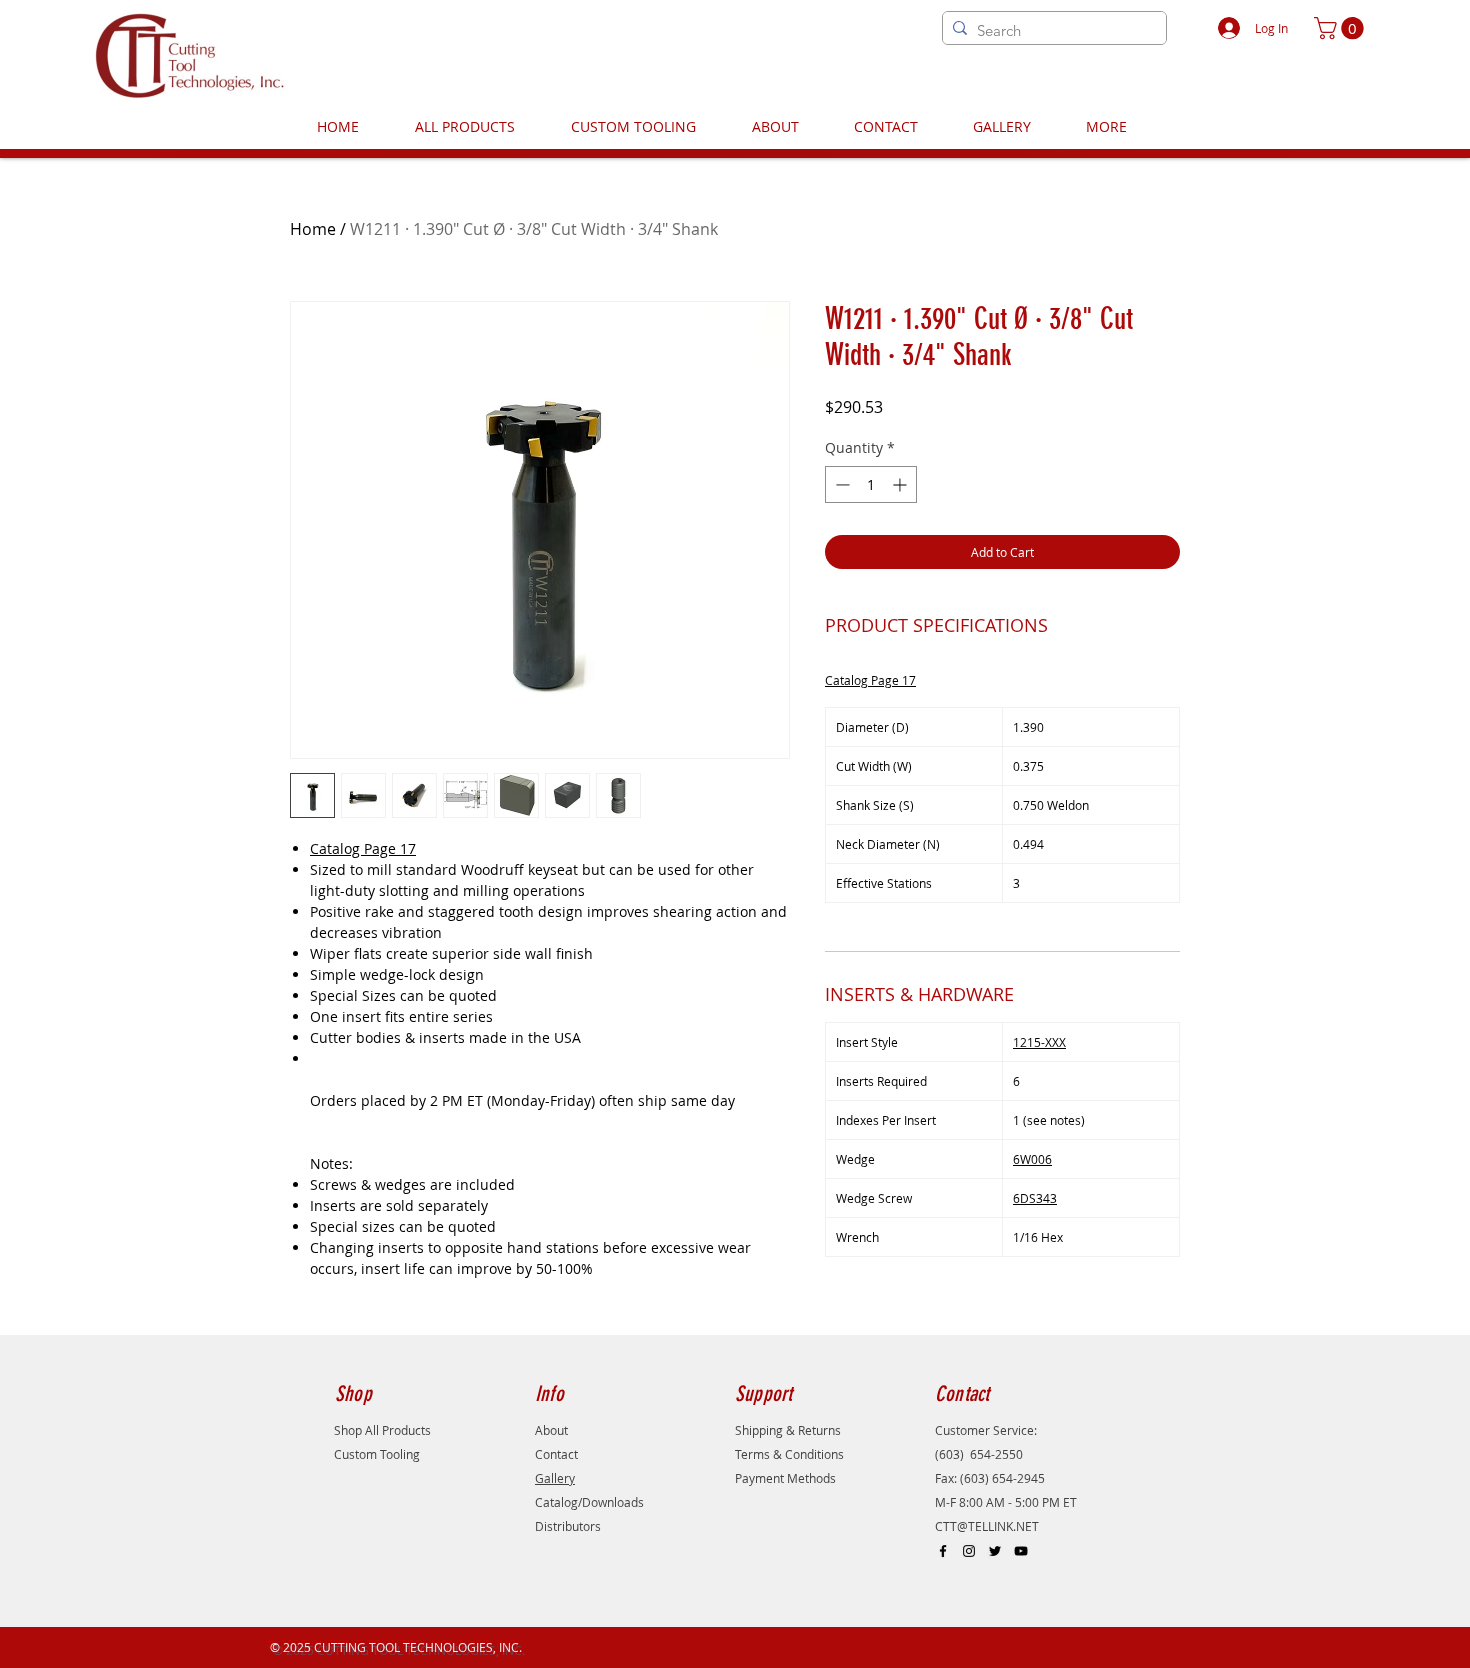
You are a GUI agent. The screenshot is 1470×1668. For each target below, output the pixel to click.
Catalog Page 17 (363, 848)
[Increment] (901, 484)
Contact (556, 1454)
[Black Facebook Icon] (943, 1551)
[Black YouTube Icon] (1021, 1551)
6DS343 (1035, 1198)
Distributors (568, 1526)
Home (313, 229)
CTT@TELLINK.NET (987, 1526)
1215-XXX (1039, 1042)
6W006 (1032, 1159)
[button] (1341, 28)
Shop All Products (382, 1430)
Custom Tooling (377, 1454)
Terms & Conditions (789, 1454)
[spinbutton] (871, 484)
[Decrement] (840, 484)
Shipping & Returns (788, 1430)
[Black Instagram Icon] (969, 1551)
